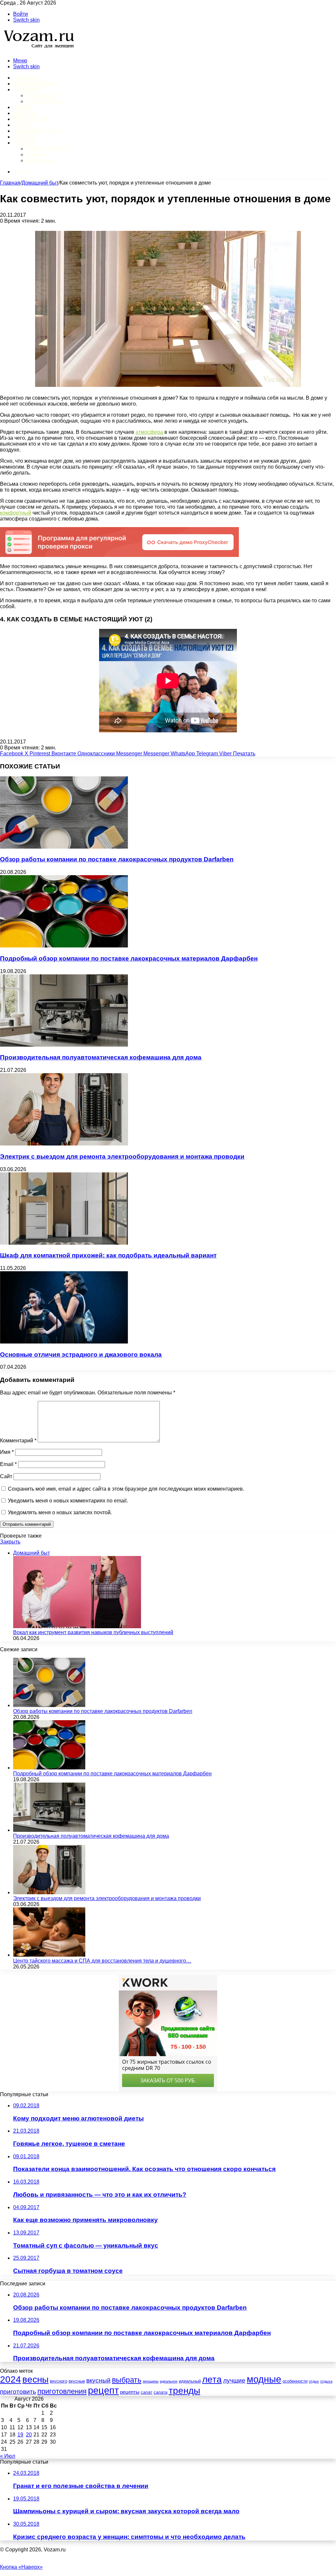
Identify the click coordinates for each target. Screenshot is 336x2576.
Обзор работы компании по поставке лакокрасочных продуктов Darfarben (117, 859)
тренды (184, 2390)
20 (29, 2435)
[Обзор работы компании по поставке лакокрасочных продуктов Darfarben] (64, 847)
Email (8, 1464)
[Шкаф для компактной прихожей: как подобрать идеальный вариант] (64, 1243)
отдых (314, 2381)
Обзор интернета (47, 149)
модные (264, 2379)
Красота (25, 113)
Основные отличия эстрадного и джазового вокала (81, 1355)
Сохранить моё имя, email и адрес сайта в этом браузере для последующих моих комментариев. (126, 1489)
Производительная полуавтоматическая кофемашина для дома (101, 1057)
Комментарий (18, 1441)
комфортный (16, 513)
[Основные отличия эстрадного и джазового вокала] (64, 1342)
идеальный (190, 2381)
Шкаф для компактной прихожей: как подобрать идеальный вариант (108, 1255)
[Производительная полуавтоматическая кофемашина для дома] (64, 1045)
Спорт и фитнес (46, 101)
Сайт (6, 1476)
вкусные (77, 2381)
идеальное (169, 2381)
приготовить (18, 2392)
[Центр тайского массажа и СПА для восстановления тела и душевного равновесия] (49, 1955)
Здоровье (27, 89)
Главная (10, 183)
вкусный (98, 2380)
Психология (41, 95)
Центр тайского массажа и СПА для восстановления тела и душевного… (102, 1961)
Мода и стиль (33, 119)
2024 (10, 2379)
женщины (151, 2381)
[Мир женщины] (38, 49)
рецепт (103, 2390)
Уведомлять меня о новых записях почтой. (60, 1512)
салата (160, 2392)
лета (212, 2379)
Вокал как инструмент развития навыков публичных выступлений (93, 1632)
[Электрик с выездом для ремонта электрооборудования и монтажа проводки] (64, 1144)
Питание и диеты (38, 131)
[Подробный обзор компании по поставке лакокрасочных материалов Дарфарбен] (64, 946)
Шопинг (25, 137)
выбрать (127, 2380)
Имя (7, 1452)
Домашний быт (35, 84)
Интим (23, 107)
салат (147, 2392)
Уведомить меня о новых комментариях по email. (68, 1501)
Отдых (22, 125)
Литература (41, 160)
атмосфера (149, 432)
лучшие (234, 2380)
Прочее (24, 143)
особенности (295, 2381)
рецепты (130, 2392)
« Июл (8, 2456)
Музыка (35, 155)
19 (20, 2435)
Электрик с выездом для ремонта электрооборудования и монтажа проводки (122, 1156)
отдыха (326, 2381)
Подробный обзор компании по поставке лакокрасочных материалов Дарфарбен (129, 958)
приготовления (62, 2391)
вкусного (59, 2381)
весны (35, 2379)
